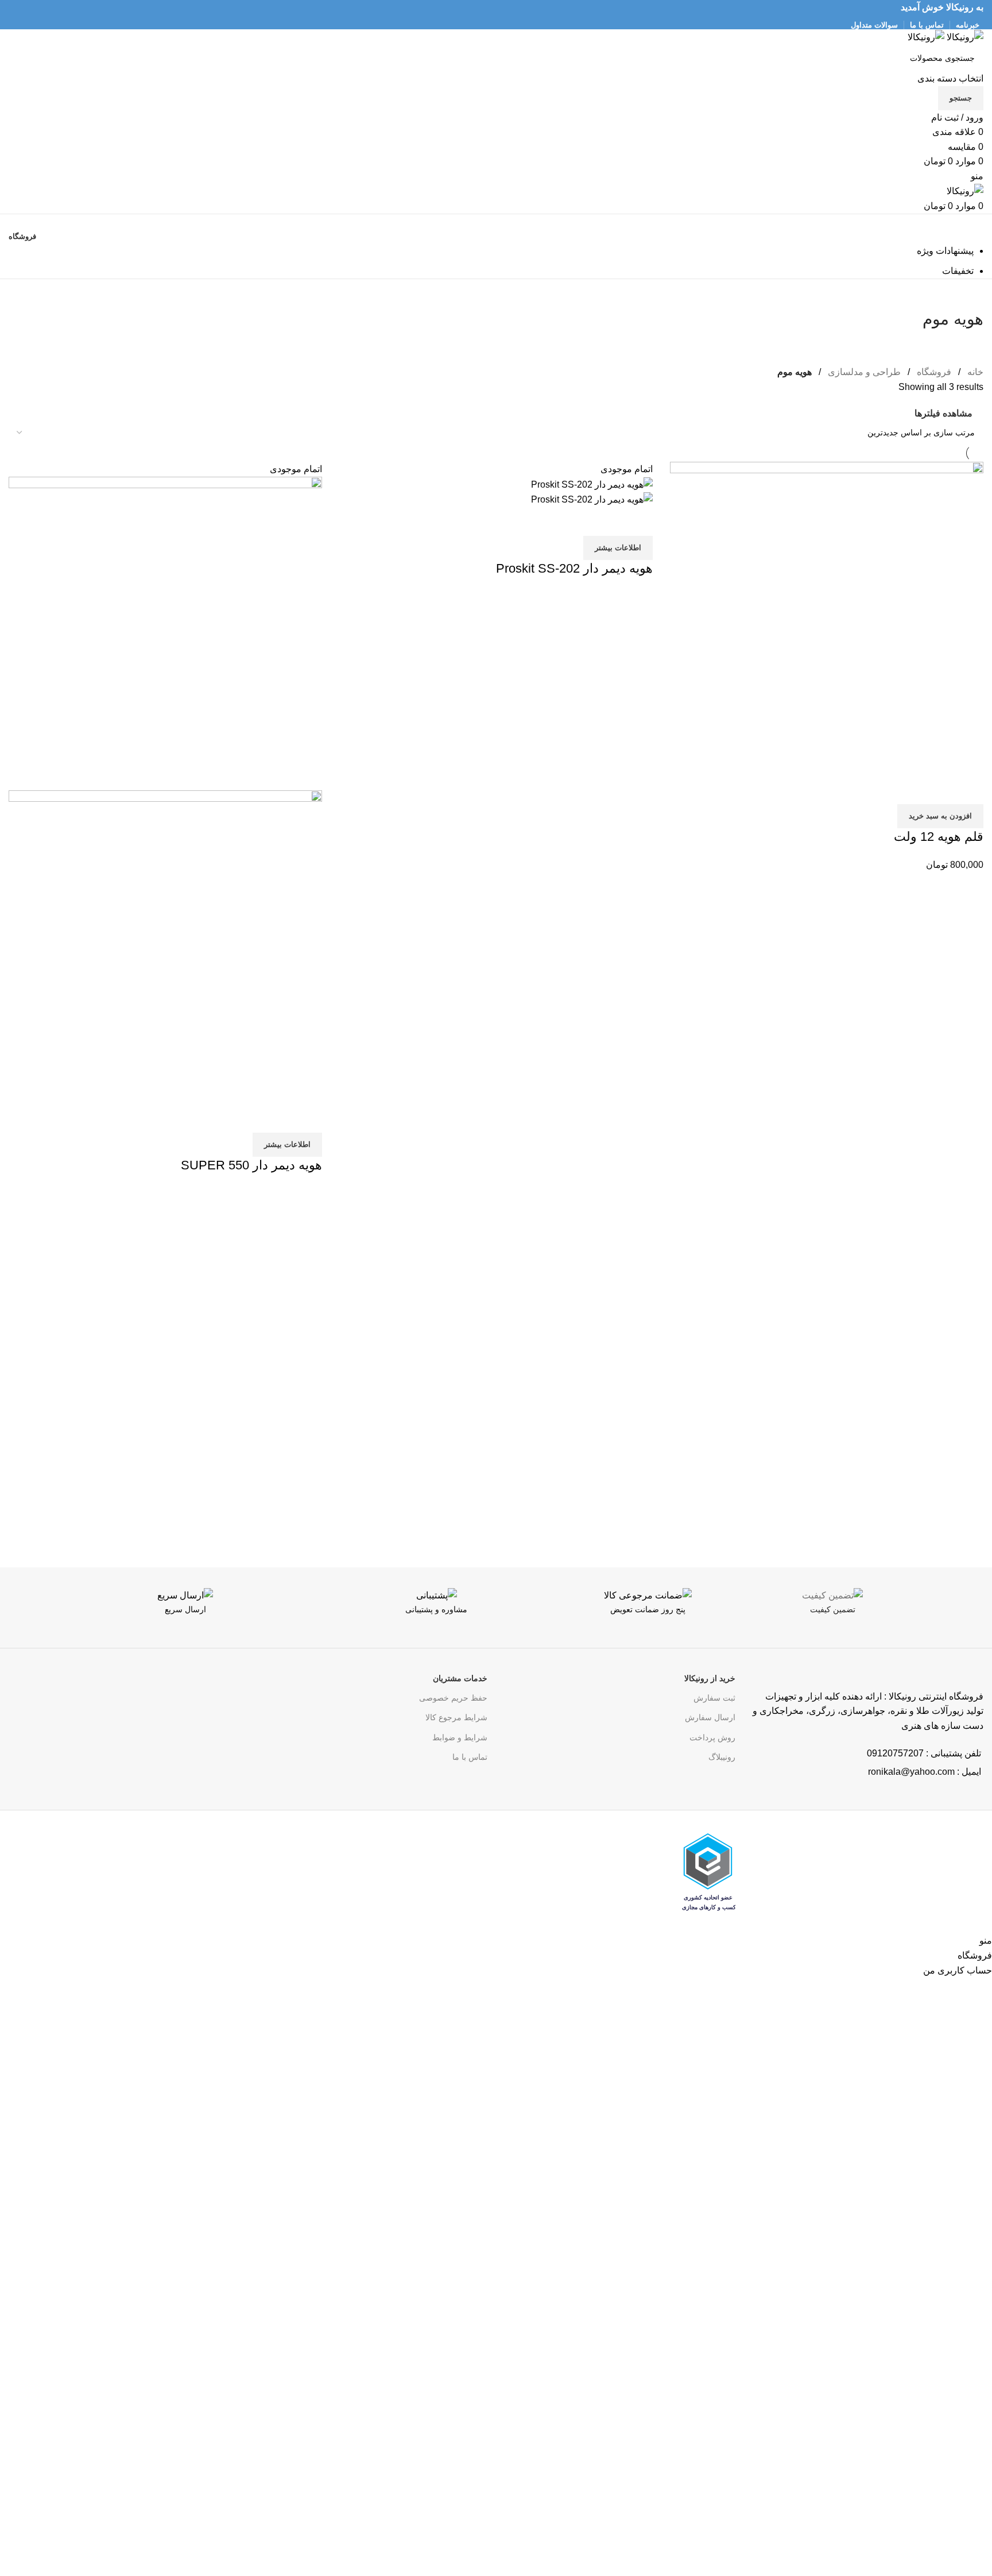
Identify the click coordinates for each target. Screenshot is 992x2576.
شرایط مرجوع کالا (456, 1717)
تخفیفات (958, 271)
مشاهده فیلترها (943, 413)
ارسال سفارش (710, 1717)
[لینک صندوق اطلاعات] (893, 1618)
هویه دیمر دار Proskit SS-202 (574, 568)
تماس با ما (470, 1757)
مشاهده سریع (938, 790)
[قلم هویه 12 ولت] (827, 618)
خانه (974, 372)
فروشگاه (933, 372)
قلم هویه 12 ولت (939, 837)
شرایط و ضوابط (460, 1737)
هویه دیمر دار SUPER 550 (251, 1165)
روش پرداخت (712, 1737)
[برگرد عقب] (969, 293)
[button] (940, 816)
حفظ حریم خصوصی (453, 1698)
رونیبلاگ (722, 1757)
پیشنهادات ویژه (945, 251)
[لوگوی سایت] (964, 36)
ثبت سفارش (714, 1698)
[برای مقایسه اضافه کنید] (969, 790)
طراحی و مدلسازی (863, 372)
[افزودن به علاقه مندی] (907, 790)
